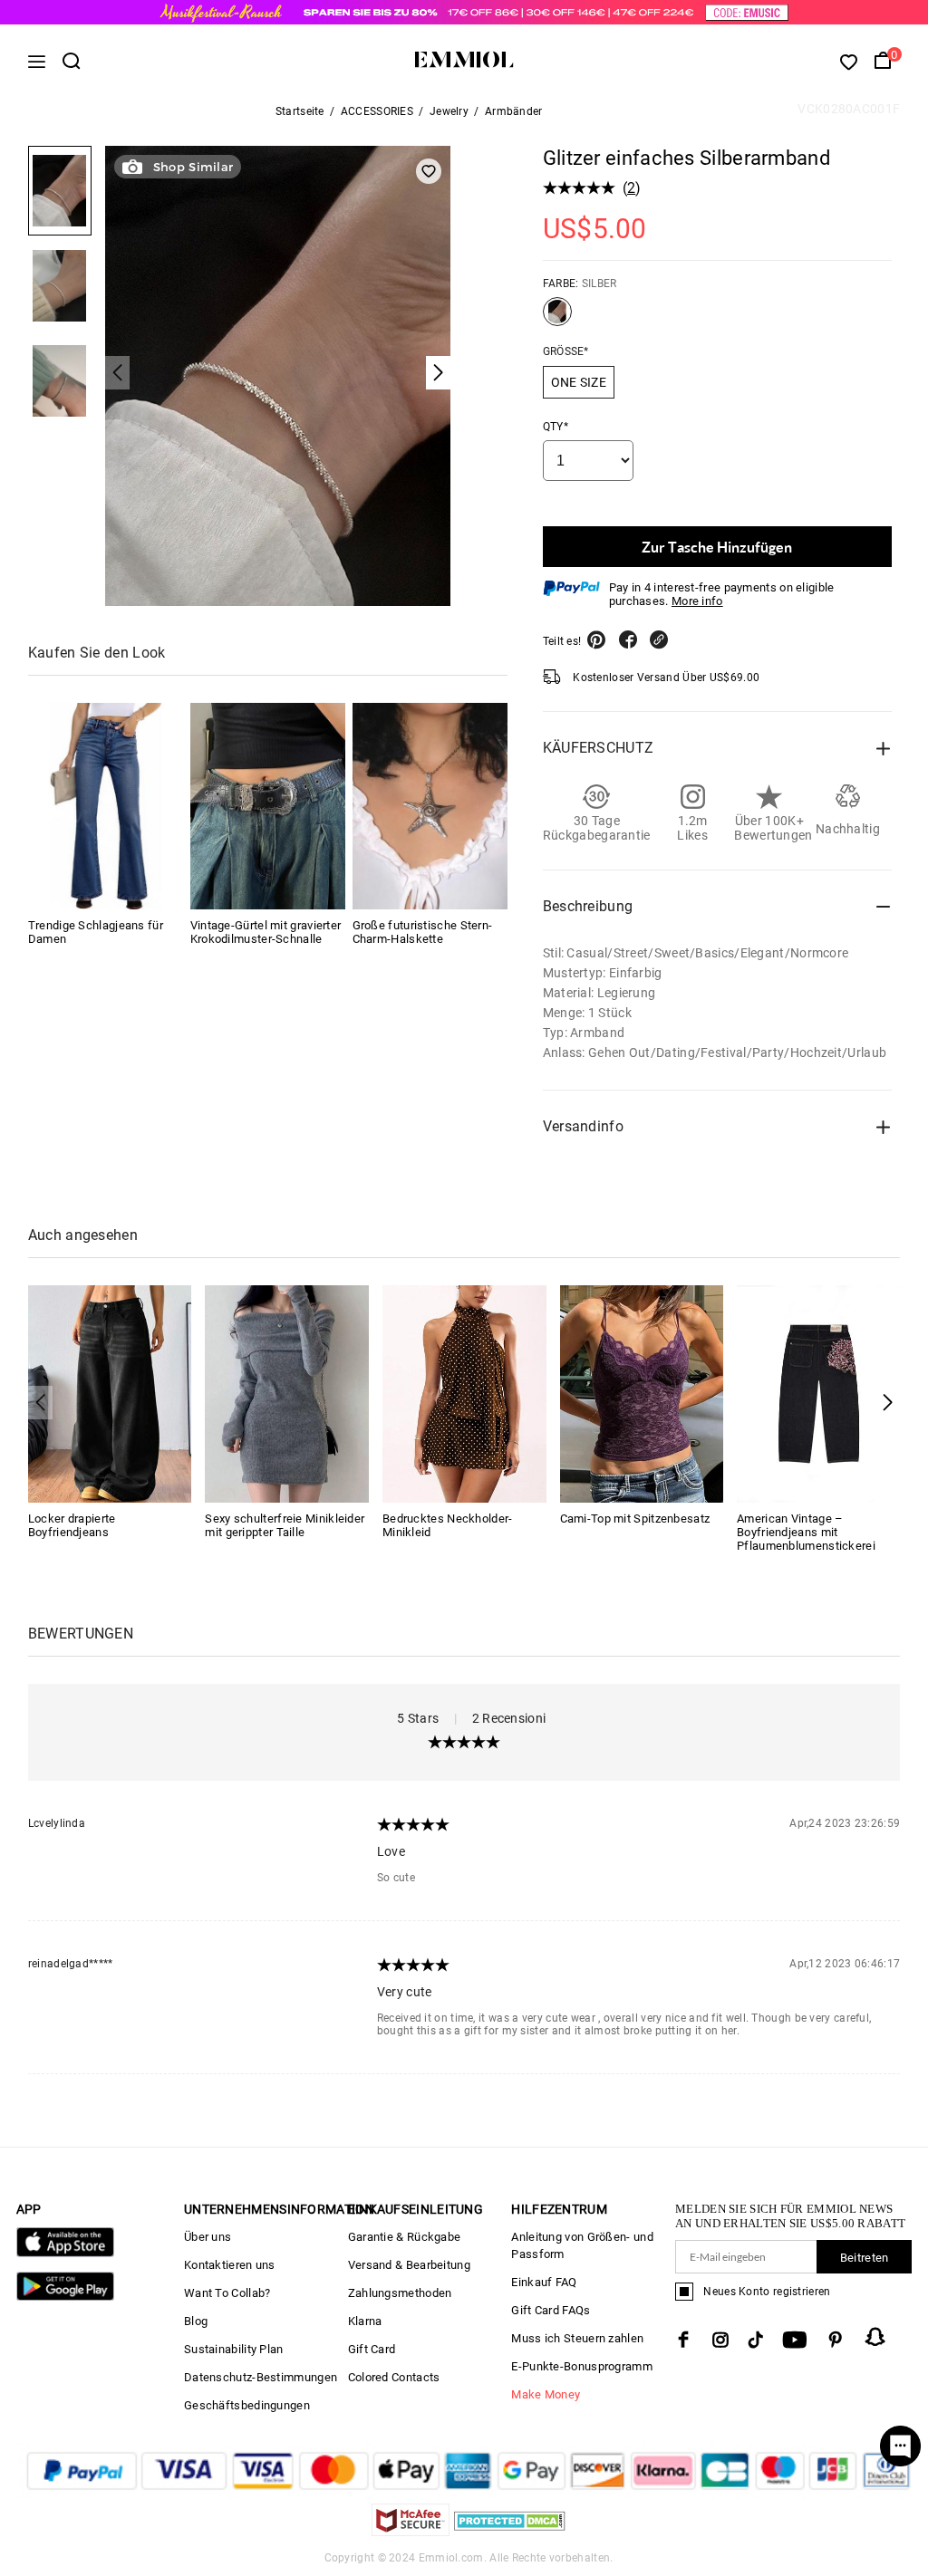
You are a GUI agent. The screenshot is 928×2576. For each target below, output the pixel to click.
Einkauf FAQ (544, 2282)
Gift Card (372, 2349)
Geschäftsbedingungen (247, 2405)
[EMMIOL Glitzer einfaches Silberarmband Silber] (557, 319)
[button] (888, 1403)
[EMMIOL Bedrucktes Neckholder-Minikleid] (464, 1393)
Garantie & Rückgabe (405, 2237)
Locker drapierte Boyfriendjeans (72, 1525)
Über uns (208, 2237)
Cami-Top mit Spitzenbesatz (635, 1519)
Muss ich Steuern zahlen (577, 2338)
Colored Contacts (394, 2377)
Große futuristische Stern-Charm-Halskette (423, 932)
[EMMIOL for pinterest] (836, 2340)
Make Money (546, 2394)
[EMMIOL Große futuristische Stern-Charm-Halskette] (430, 806)
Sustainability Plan (234, 2349)
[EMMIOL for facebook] (683, 2340)
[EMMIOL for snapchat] (875, 2337)
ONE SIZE (579, 382)
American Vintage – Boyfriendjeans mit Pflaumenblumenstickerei (806, 1532)
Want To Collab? (227, 2293)
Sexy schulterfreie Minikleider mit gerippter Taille (285, 1525)
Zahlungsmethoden (400, 2293)
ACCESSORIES (377, 111)
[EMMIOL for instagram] (720, 2340)
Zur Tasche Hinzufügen (717, 547)
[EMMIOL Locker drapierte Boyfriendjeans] (110, 1393)
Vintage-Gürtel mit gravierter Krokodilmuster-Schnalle (266, 932)
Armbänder (514, 111)
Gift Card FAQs (551, 2310)
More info (697, 601)
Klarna (365, 2321)
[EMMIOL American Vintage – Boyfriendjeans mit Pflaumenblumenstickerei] (819, 1393)
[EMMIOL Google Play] (65, 2297)
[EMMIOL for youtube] (795, 2340)
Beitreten (865, 2258)
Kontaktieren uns (230, 2265)
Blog (196, 2321)
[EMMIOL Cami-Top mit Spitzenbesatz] (642, 1393)
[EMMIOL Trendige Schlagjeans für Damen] (106, 806)
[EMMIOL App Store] (65, 2253)
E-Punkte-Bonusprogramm (582, 2366)
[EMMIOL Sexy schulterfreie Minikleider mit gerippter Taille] (287, 1393)
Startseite (300, 111)
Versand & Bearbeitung (409, 2265)
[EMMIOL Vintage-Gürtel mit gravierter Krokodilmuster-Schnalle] (268, 806)
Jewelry (449, 111)
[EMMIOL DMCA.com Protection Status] (510, 2531)
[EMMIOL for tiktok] (755, 2340)
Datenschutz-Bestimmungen (261, 2377)
